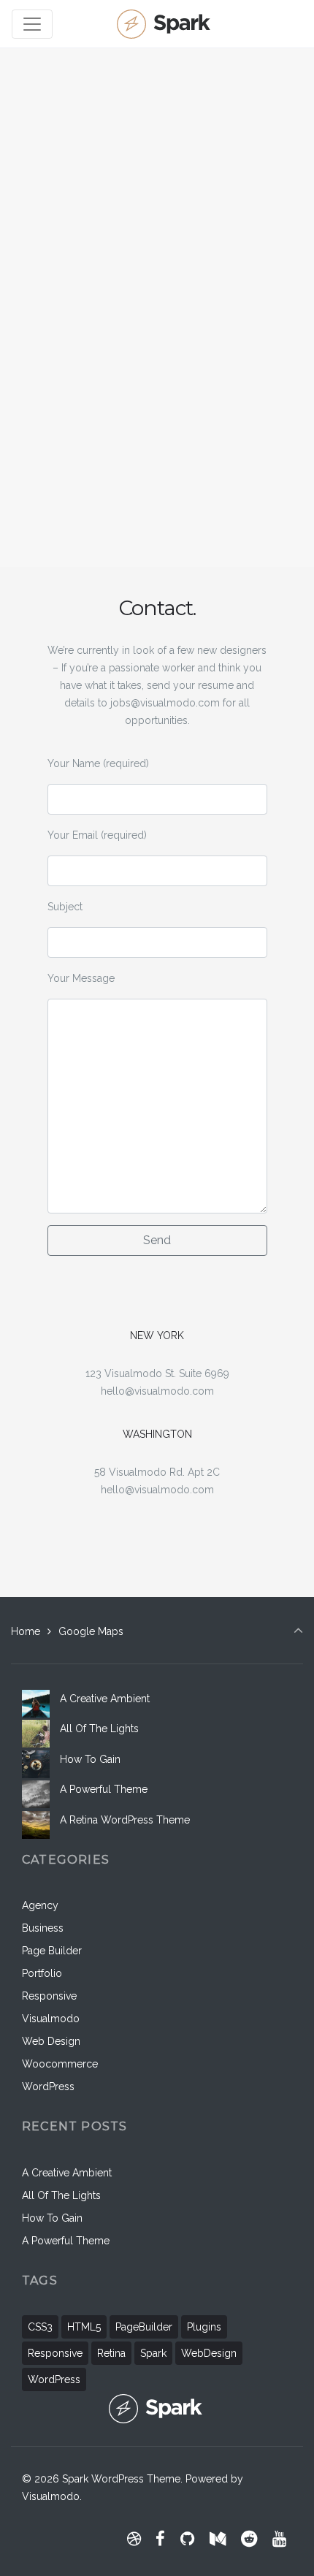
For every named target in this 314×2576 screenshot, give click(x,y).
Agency (40, 1905)
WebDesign (209, 2353)
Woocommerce (60, 2064)
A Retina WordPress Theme (125, 1820)
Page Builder (52, 1951)
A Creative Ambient (105, 1699)
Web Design (51, 2041)
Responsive (49, 1996)
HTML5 (84, 2327)
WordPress (48, 2087)
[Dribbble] (134, 2539)
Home (26, 1631)
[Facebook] (161, 2539)
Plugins (204, 2327)
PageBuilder (144, 2327)
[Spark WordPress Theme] (165, 24)
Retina (111, 2353)
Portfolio (42, 1973)
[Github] (188, 2539)
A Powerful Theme (104, 1789)
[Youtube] (279, 2539)
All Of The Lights (99, 1729)
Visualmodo (51, 2019)
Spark (153, 2353)
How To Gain (90, 1759)
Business (43, 1928)
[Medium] (218, 2539)
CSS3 (40, 2327)
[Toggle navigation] (32, 24)
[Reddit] (249, 2539)
